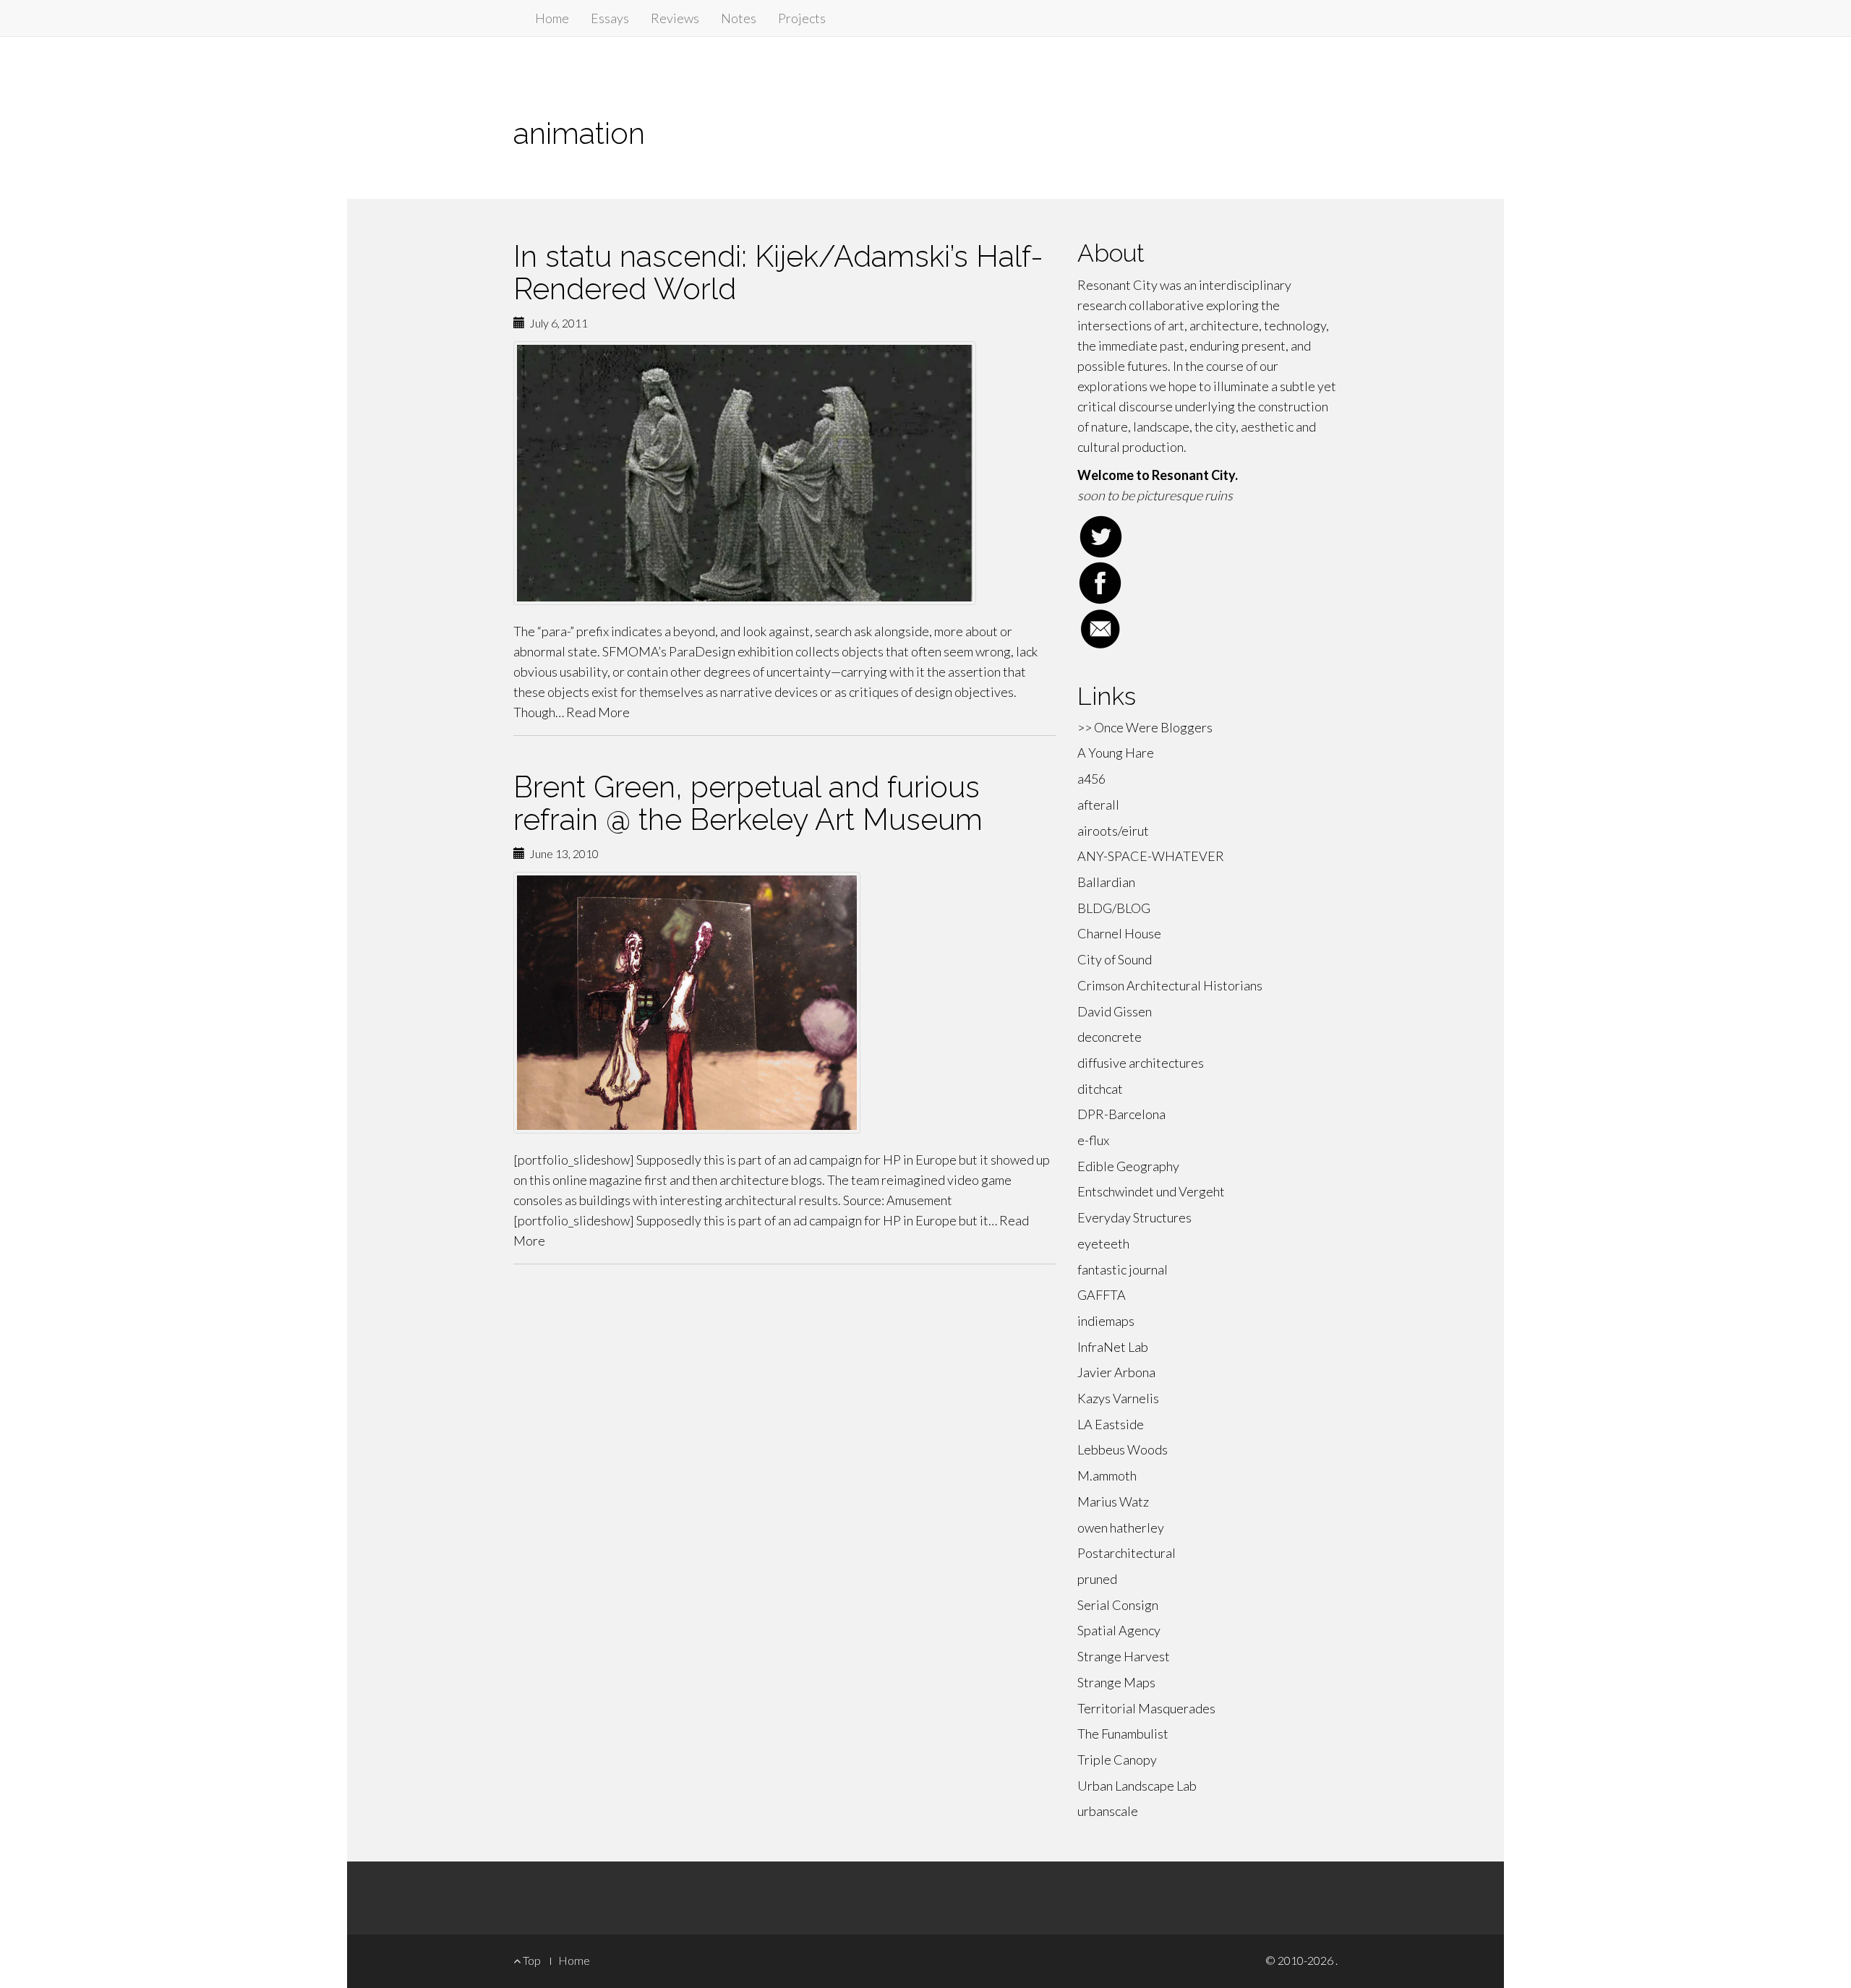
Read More (598, 712)
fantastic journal (1123, 1269)
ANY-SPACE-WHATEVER (1151, 856)
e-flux (1093, 1140)
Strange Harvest (1124, 1656)
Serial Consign (1118, 1605)
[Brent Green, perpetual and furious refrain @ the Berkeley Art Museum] (785, 1003)
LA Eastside (1111, 1424)
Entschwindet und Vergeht (1151, 1191)
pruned (1097, 1579)
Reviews (675, 18)
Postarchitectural (1127, 1553)
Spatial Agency (1119, 1630)
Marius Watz (1113, 1501)
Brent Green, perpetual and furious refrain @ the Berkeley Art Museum (748, 803)
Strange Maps (1116, 1682)
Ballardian (1106, 882)
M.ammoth (1107, 1475)
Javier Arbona (1116, 1372)
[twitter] (1207, 536)
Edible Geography (1128, 1166)
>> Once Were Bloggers (1145, 727)
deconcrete (1110, 1037)
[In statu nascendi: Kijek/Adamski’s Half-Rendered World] (785, 473)
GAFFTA (1102, 1295)
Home (552, 18)
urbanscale (1108, 1811)
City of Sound (1115, 959)
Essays (610, 18)
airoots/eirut (1113, 831)
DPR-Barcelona (1121, 1114)
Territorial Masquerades (1146, 1708)
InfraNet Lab (1113, 1347)
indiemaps (1106, 1321)
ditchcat (1100, 1089)
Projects (802, 18)
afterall (1098, 805)
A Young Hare (1116, 753)
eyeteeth (1103, 1243)
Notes (739, 18)
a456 (1091, 779)
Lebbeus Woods (1123, 1449)
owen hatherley (1121, 1528)
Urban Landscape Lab (1137, 1786)
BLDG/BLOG (1114, 908)
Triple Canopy (1117, 1760)
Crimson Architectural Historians (1170, 985)
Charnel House (1119, 933)
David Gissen (1115, 1011)
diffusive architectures (1141, 1063)
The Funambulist (1123, 1734)
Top (531, 1960)
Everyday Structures (1134, 1217)
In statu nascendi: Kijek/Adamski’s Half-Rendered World (778, 273)
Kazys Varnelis (1118, 1398)
